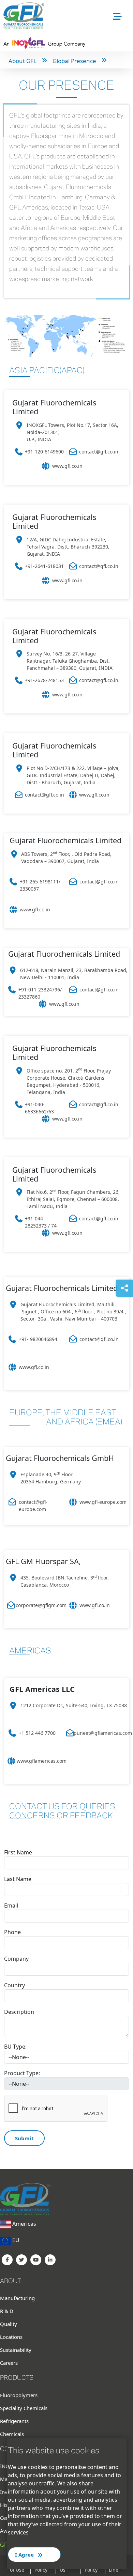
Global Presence (74, 61)
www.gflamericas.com (42, 1761)
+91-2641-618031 (44, 566)
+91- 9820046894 (38, 1339)
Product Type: (22, 2073)
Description (19, 2012)
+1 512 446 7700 (37, 1733)
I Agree (25, 2555)
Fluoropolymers (19, 2395)
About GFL (23, 61)
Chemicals (12, 2434)
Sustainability (16, 2350)
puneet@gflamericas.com (103, 1733)
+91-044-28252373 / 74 (41, 1222)
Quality (9, 2324)
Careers (9, 2363)
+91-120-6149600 (44, 452)
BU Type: (15, 2047)
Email (11, 1906)
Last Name (18, 1879)
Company (16, 1959)
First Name (18, 1852)
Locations (11, 2337)
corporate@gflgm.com (41, 1605)
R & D (7, 2311)
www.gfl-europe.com (103, 1502)
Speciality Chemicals (24, 2408)
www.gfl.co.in (67, 466)
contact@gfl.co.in (99, 452)
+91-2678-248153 (44, 680)
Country (14, 1985)
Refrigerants (14, 2421)
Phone (12, 1932)
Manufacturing (17, 2298)
